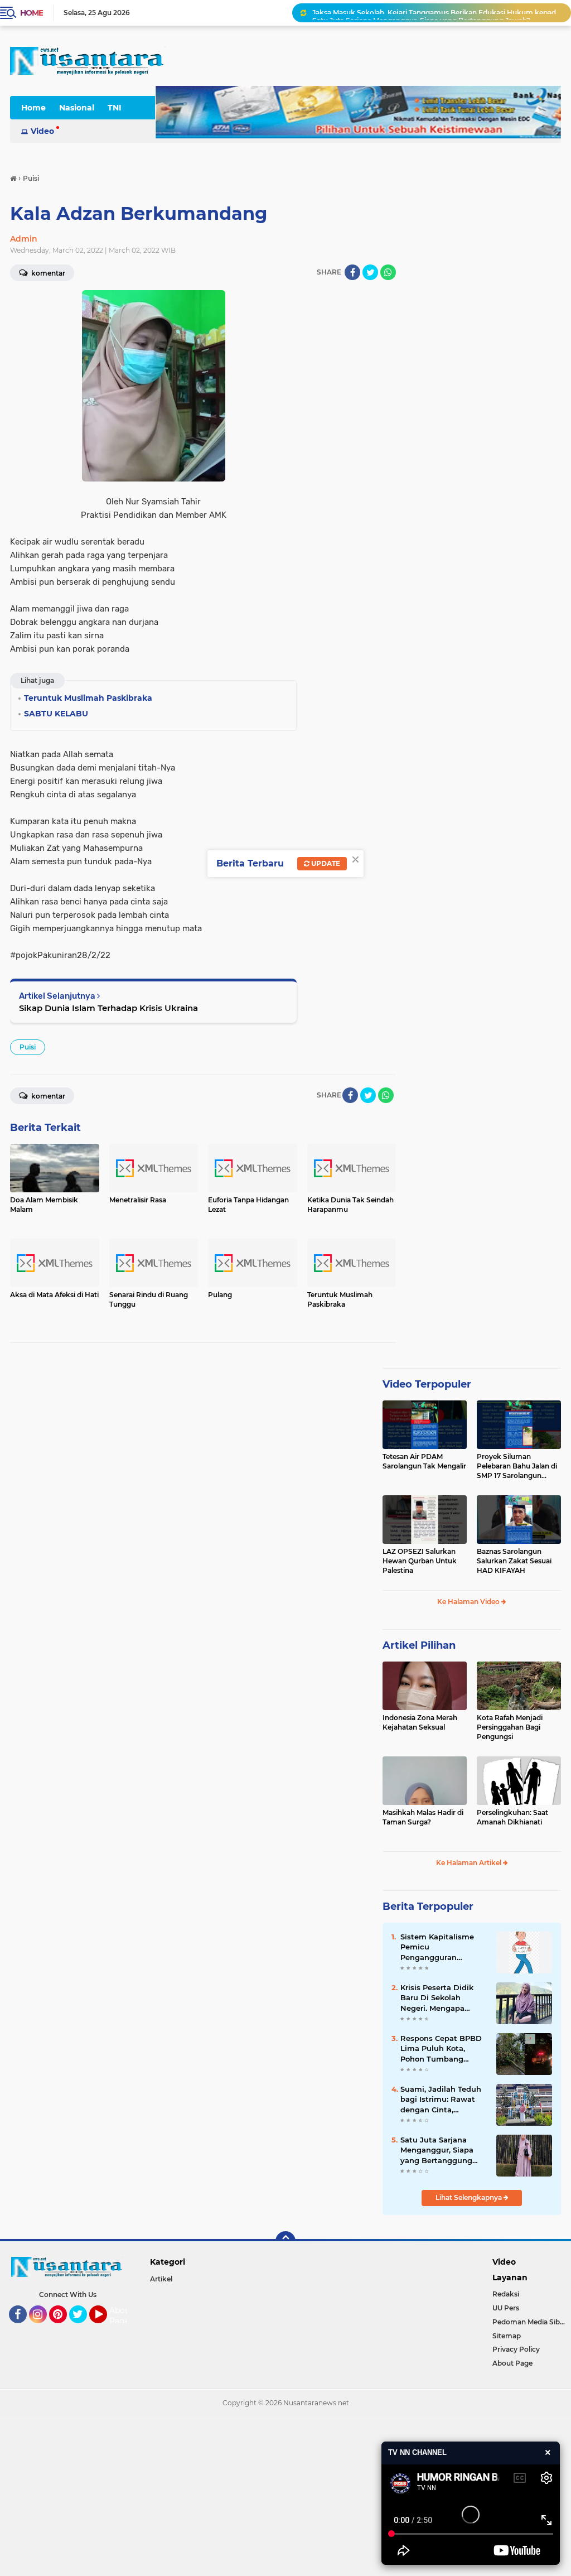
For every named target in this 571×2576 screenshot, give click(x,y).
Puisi (28, 1047)
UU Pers (506, 2308)
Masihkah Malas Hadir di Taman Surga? (423, 1817)
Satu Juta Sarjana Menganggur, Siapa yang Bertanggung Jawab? (421, 13)
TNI (115, 108)
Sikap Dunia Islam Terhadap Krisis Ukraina (108, 1008)
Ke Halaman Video (469, 1602)
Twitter (83, 2328)
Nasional (77, 108)
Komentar (47, 1096)
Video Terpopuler (427, 1384)
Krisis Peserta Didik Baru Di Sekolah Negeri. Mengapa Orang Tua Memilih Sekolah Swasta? (437, 1998)
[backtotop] (285, 2241)
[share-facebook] (352, 272)
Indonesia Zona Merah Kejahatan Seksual (420, 1722)
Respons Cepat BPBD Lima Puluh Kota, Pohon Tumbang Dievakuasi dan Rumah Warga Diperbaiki (441, 2049)
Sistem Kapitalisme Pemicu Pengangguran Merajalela (437, 1947)
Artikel (161, 2279)
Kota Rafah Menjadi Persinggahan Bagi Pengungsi (510, 1727)
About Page (121, 2316)
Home (32, 13)
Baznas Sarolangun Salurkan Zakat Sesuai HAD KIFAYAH (514, 1561)
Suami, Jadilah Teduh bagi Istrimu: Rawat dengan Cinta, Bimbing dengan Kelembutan (441, 2100)
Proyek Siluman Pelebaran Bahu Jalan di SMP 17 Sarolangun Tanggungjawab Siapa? (517, 1466)
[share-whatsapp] (388, 272)
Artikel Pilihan (419, 1645)
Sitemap (507, 2336)
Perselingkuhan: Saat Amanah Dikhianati (512, 1817)
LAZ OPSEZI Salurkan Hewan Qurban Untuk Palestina (420, 1561)
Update (325, 863)
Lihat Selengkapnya (470, 2197)
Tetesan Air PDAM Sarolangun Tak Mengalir (424, 1461)
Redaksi (506, 2294)
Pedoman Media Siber (529, 2322)
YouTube (106, 2328)
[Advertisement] (285, 2495)
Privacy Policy (516, 2349)
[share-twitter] (370, 272)
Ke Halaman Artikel (470, 1863)
